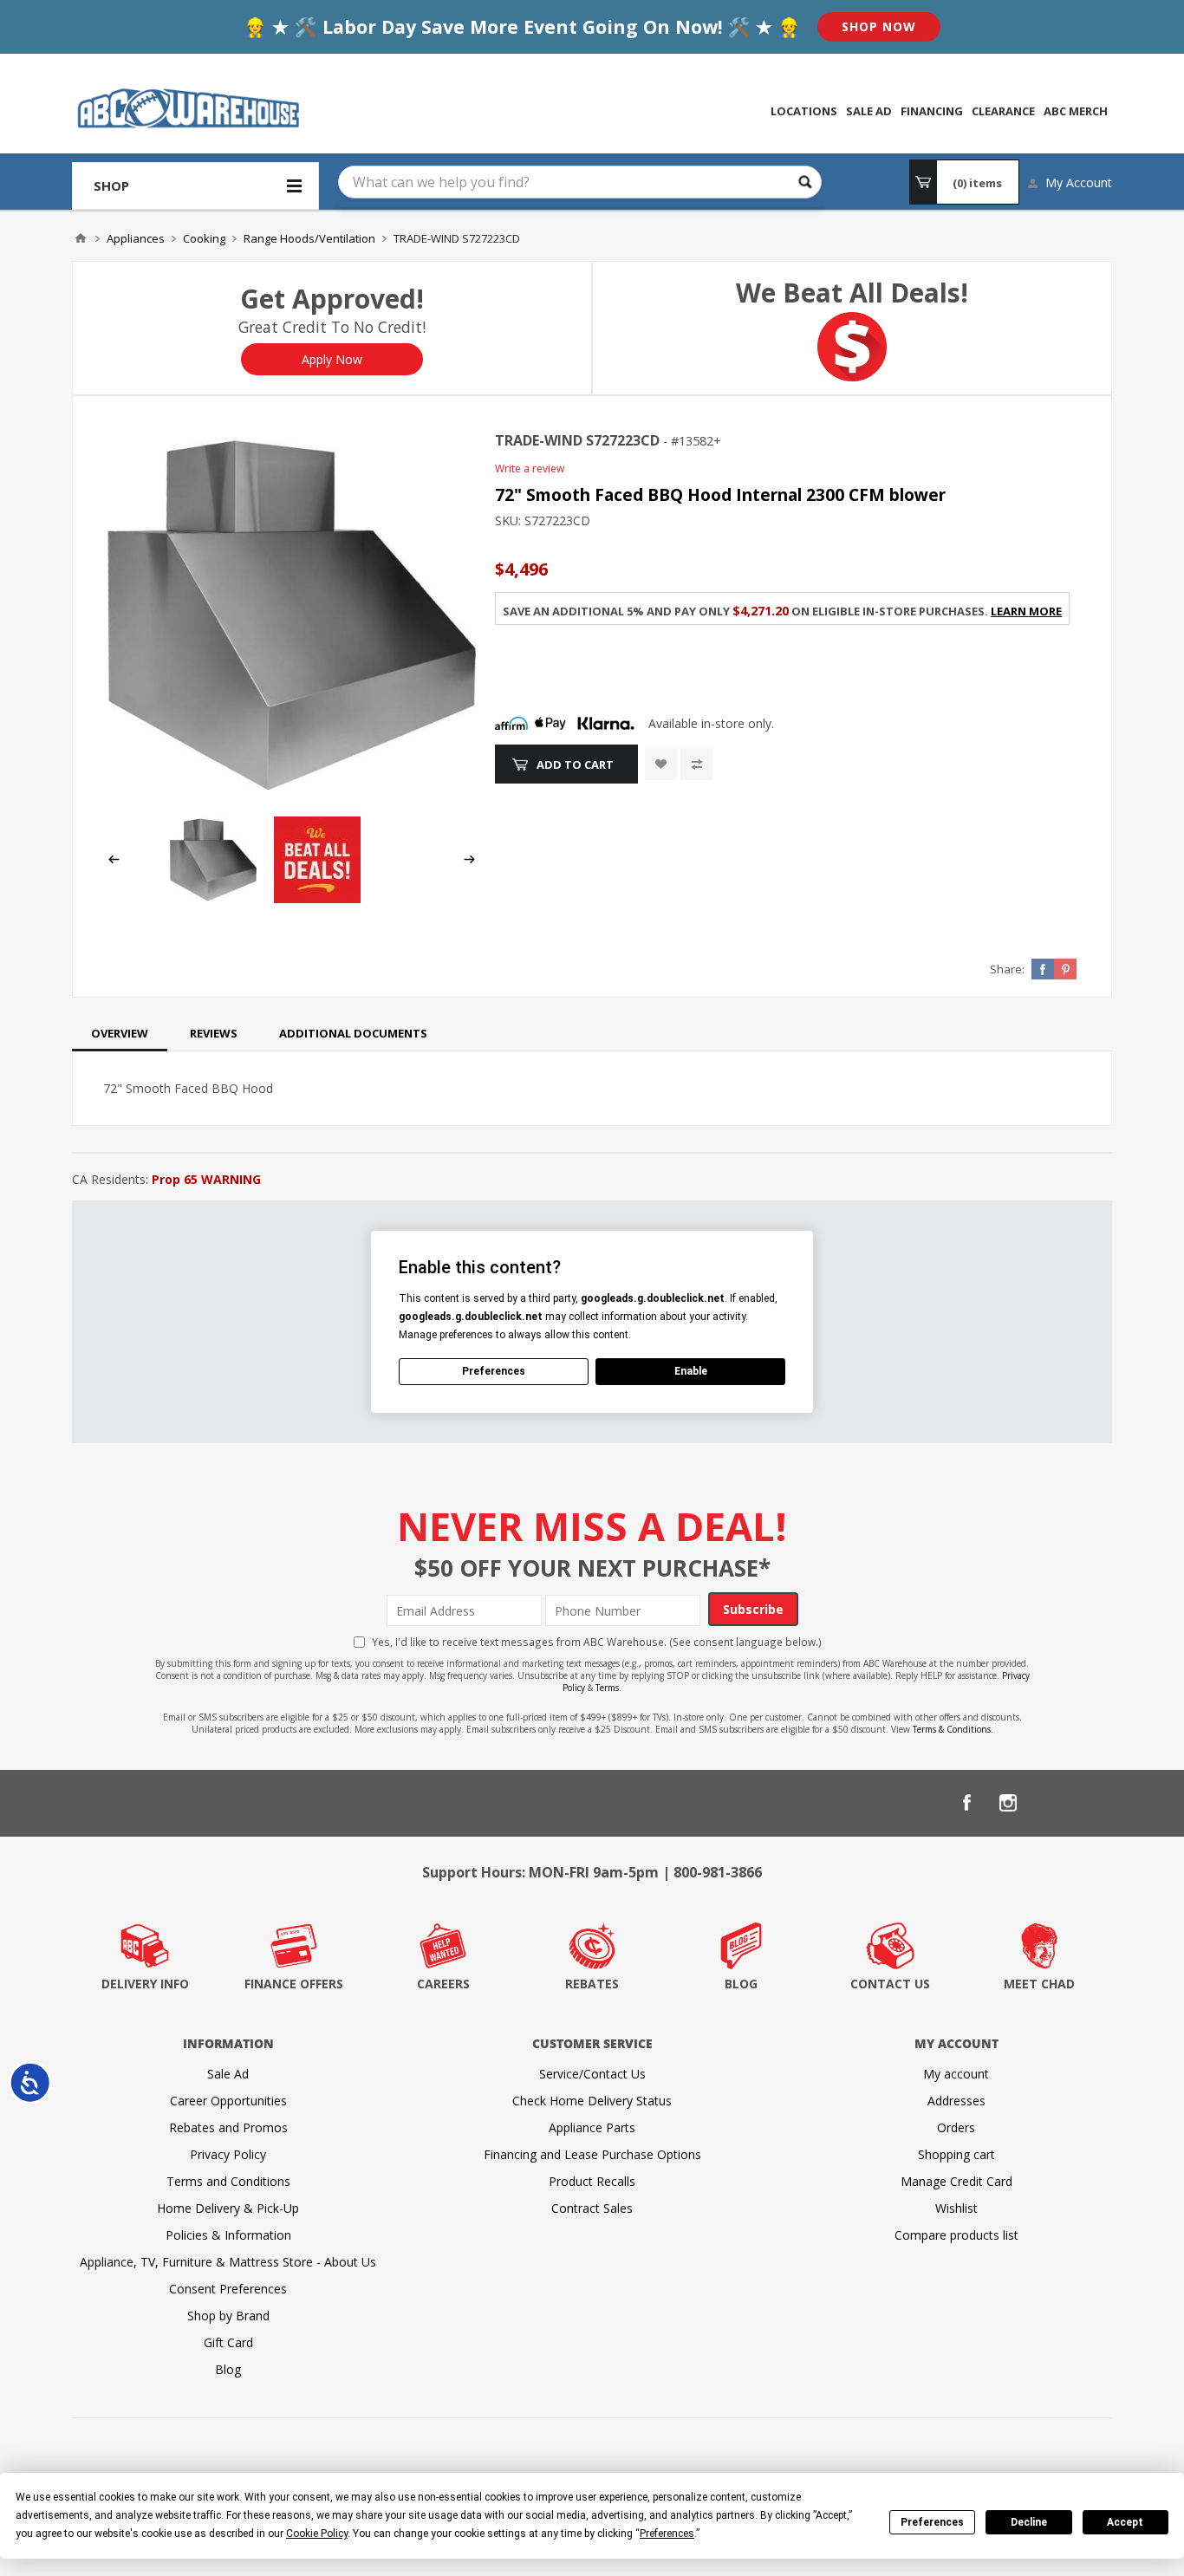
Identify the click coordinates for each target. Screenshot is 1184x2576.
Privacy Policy (228, 2154)
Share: (1007, 969)
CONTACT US (890, 1984)
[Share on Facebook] (1043, 969)
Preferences (932, 2522)
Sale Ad (228, 2074)
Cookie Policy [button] (317, 2534)
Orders (956, 2127)
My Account (1079, 182)
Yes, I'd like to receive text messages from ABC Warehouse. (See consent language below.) (597, 1642)
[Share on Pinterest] (1065, 969)
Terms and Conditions (228, 2181)
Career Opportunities (228, 2101)
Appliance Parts (592, 2127)
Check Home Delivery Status (592, 2101)
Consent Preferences (228, 2289)
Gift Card (228, 2342)
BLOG (741, 1984)
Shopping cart (956, 2154)
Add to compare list (696, 764)
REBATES (592, 1984)
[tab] (120, 1033)
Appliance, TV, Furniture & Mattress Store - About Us (228, 2262)
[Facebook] (966, 1803)
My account (956, 2074)
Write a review (530, 468)
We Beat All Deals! (852, 293)
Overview (120, 1033)
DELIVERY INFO (145, 1984)
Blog (228, 2369)
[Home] (81, 238)
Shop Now (879, 26)
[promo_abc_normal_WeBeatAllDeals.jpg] (317, 898)
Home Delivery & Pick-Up (228, 2208)
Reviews (214, 1033)
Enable (691, 1371)
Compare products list (956, 2235)
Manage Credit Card (956, 2181)
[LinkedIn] (1050, 1803)
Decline (1029, 2522)
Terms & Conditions (952, 1729)
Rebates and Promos (228, 2127)
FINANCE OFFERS (294, 1984)
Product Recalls (592, 2181)
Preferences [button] (667, 2534)
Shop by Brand (228, 2316)
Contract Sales (592, 2208)
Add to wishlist (661, 764)
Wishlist (956, 2208)
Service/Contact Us (592, 2074)
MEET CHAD (1039, 1984)
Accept (1125, 2522)
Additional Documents (353, 1033)
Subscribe (753, 1609)
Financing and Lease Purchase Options (592, 2154)
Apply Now (332, 359)
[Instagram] (1008, 1803)
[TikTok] (1091, 1803)
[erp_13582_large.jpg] (292, 615)
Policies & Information (228, 2235)
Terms (607, 1688)
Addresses (956, 2101)
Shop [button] (111, 185)
